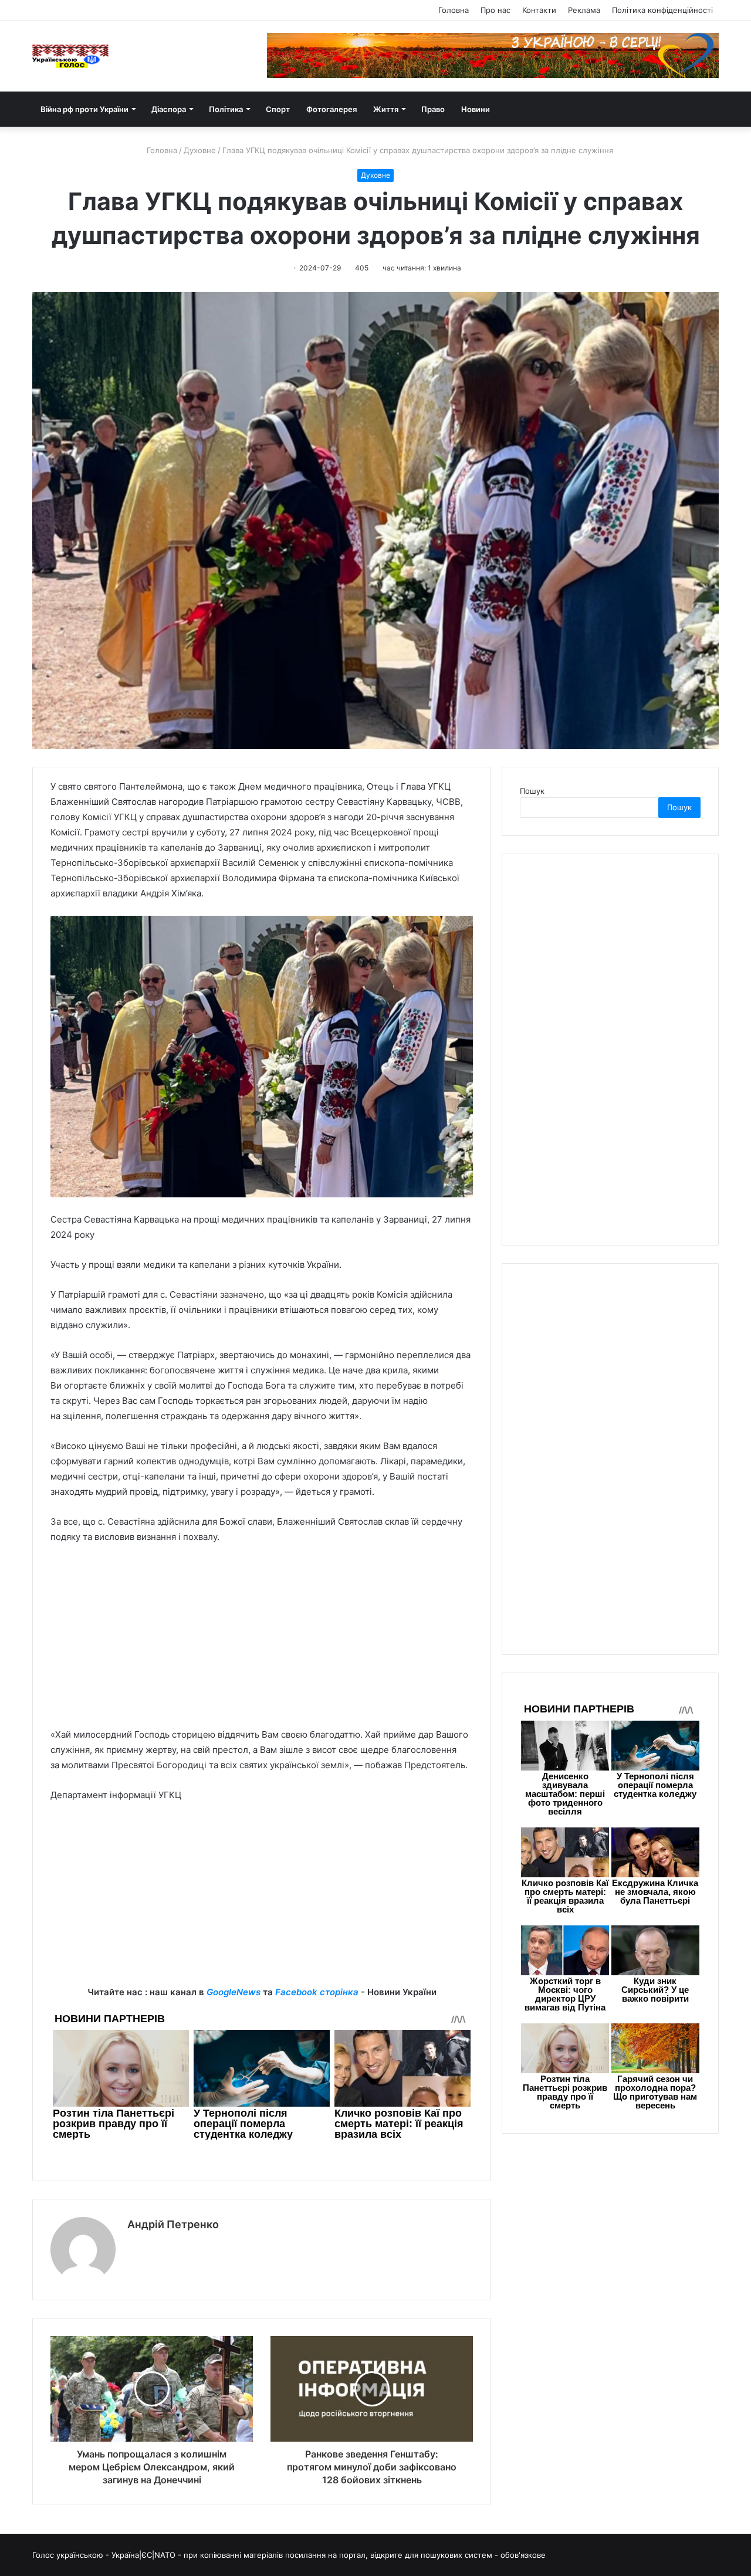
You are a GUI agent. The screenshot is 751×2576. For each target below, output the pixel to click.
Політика (226, 109)
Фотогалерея (331, 109)
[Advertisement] (262, 1641)
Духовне (200, 150)
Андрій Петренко (173, 2224)
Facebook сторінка (317, 1992)
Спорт (278, 109)
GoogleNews (234, 1992)
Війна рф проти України (84, 109)
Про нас (495, 10)
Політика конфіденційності (662, 10)
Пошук (532, 791)
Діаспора (169, 109)
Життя (386, 109)
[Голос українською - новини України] (70, 56)
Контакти (539, 10)
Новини (476, 109)
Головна (454, 10)
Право (433, 109)
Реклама (584, 10)
